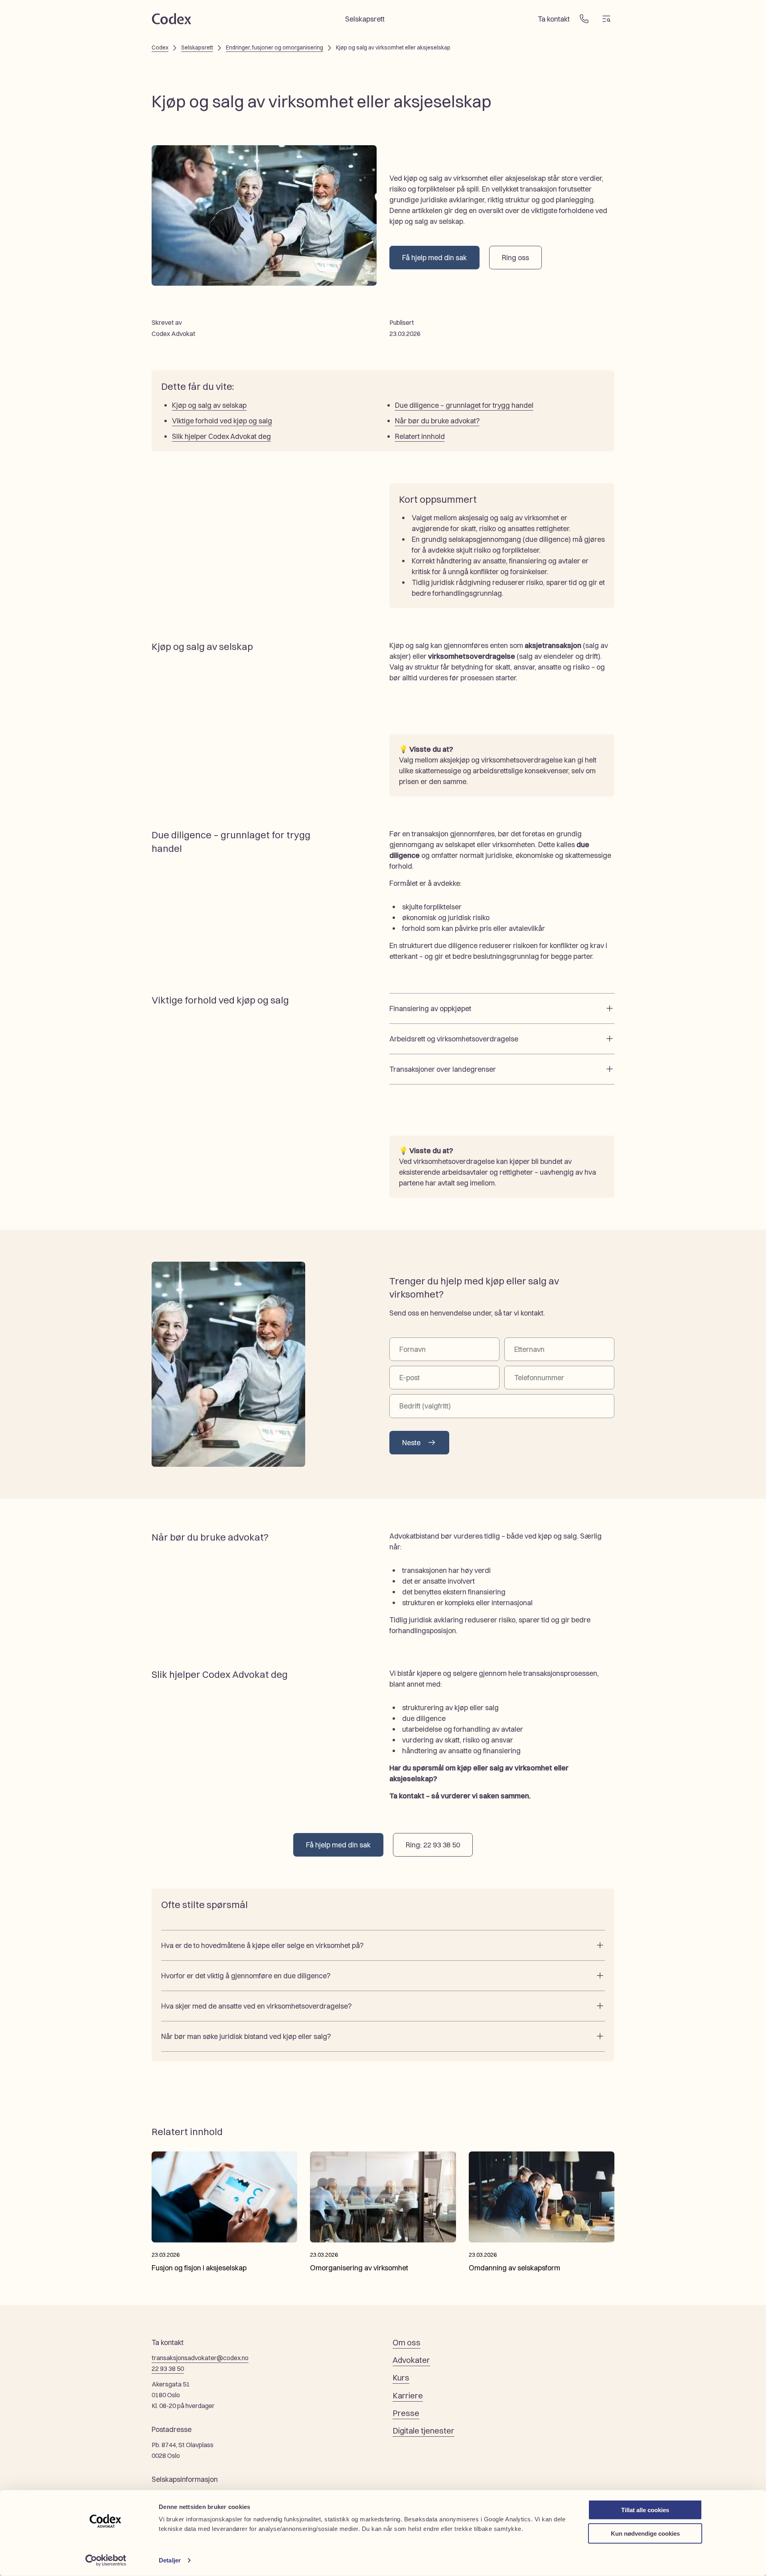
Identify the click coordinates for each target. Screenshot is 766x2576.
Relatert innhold (420, 436)
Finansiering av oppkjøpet (430, 1008)
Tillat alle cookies (645, 2510)
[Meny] (606, 19)
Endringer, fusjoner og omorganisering (274, 47)
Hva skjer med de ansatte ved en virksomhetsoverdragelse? (256, 2006)
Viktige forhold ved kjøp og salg (222, 421)
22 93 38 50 (168, 2369)
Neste (411, 1443)
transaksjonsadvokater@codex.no (200, 2358)
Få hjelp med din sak (434, 258)
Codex (160, 47)
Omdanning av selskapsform (514, 2268)
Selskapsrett (365, 19)
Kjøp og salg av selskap (209, 405)
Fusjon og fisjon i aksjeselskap (199, 2268)
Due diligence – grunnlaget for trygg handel (464, 405)
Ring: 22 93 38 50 (433, 1845)
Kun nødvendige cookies (645, 2533)
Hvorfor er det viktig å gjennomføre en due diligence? (246, 1976)
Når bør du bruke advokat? (437, 421)
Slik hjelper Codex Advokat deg (221, 436)
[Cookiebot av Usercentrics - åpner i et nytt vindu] (106, 2560)
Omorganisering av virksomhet (359, 2268)
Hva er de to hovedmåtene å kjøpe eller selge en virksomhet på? (262, 1945)
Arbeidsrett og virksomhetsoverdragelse (454, 1039)
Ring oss (515, 258)
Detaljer (170, 2560)
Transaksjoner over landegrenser (443, 1069)
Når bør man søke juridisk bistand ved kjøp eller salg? (246, 2036)
